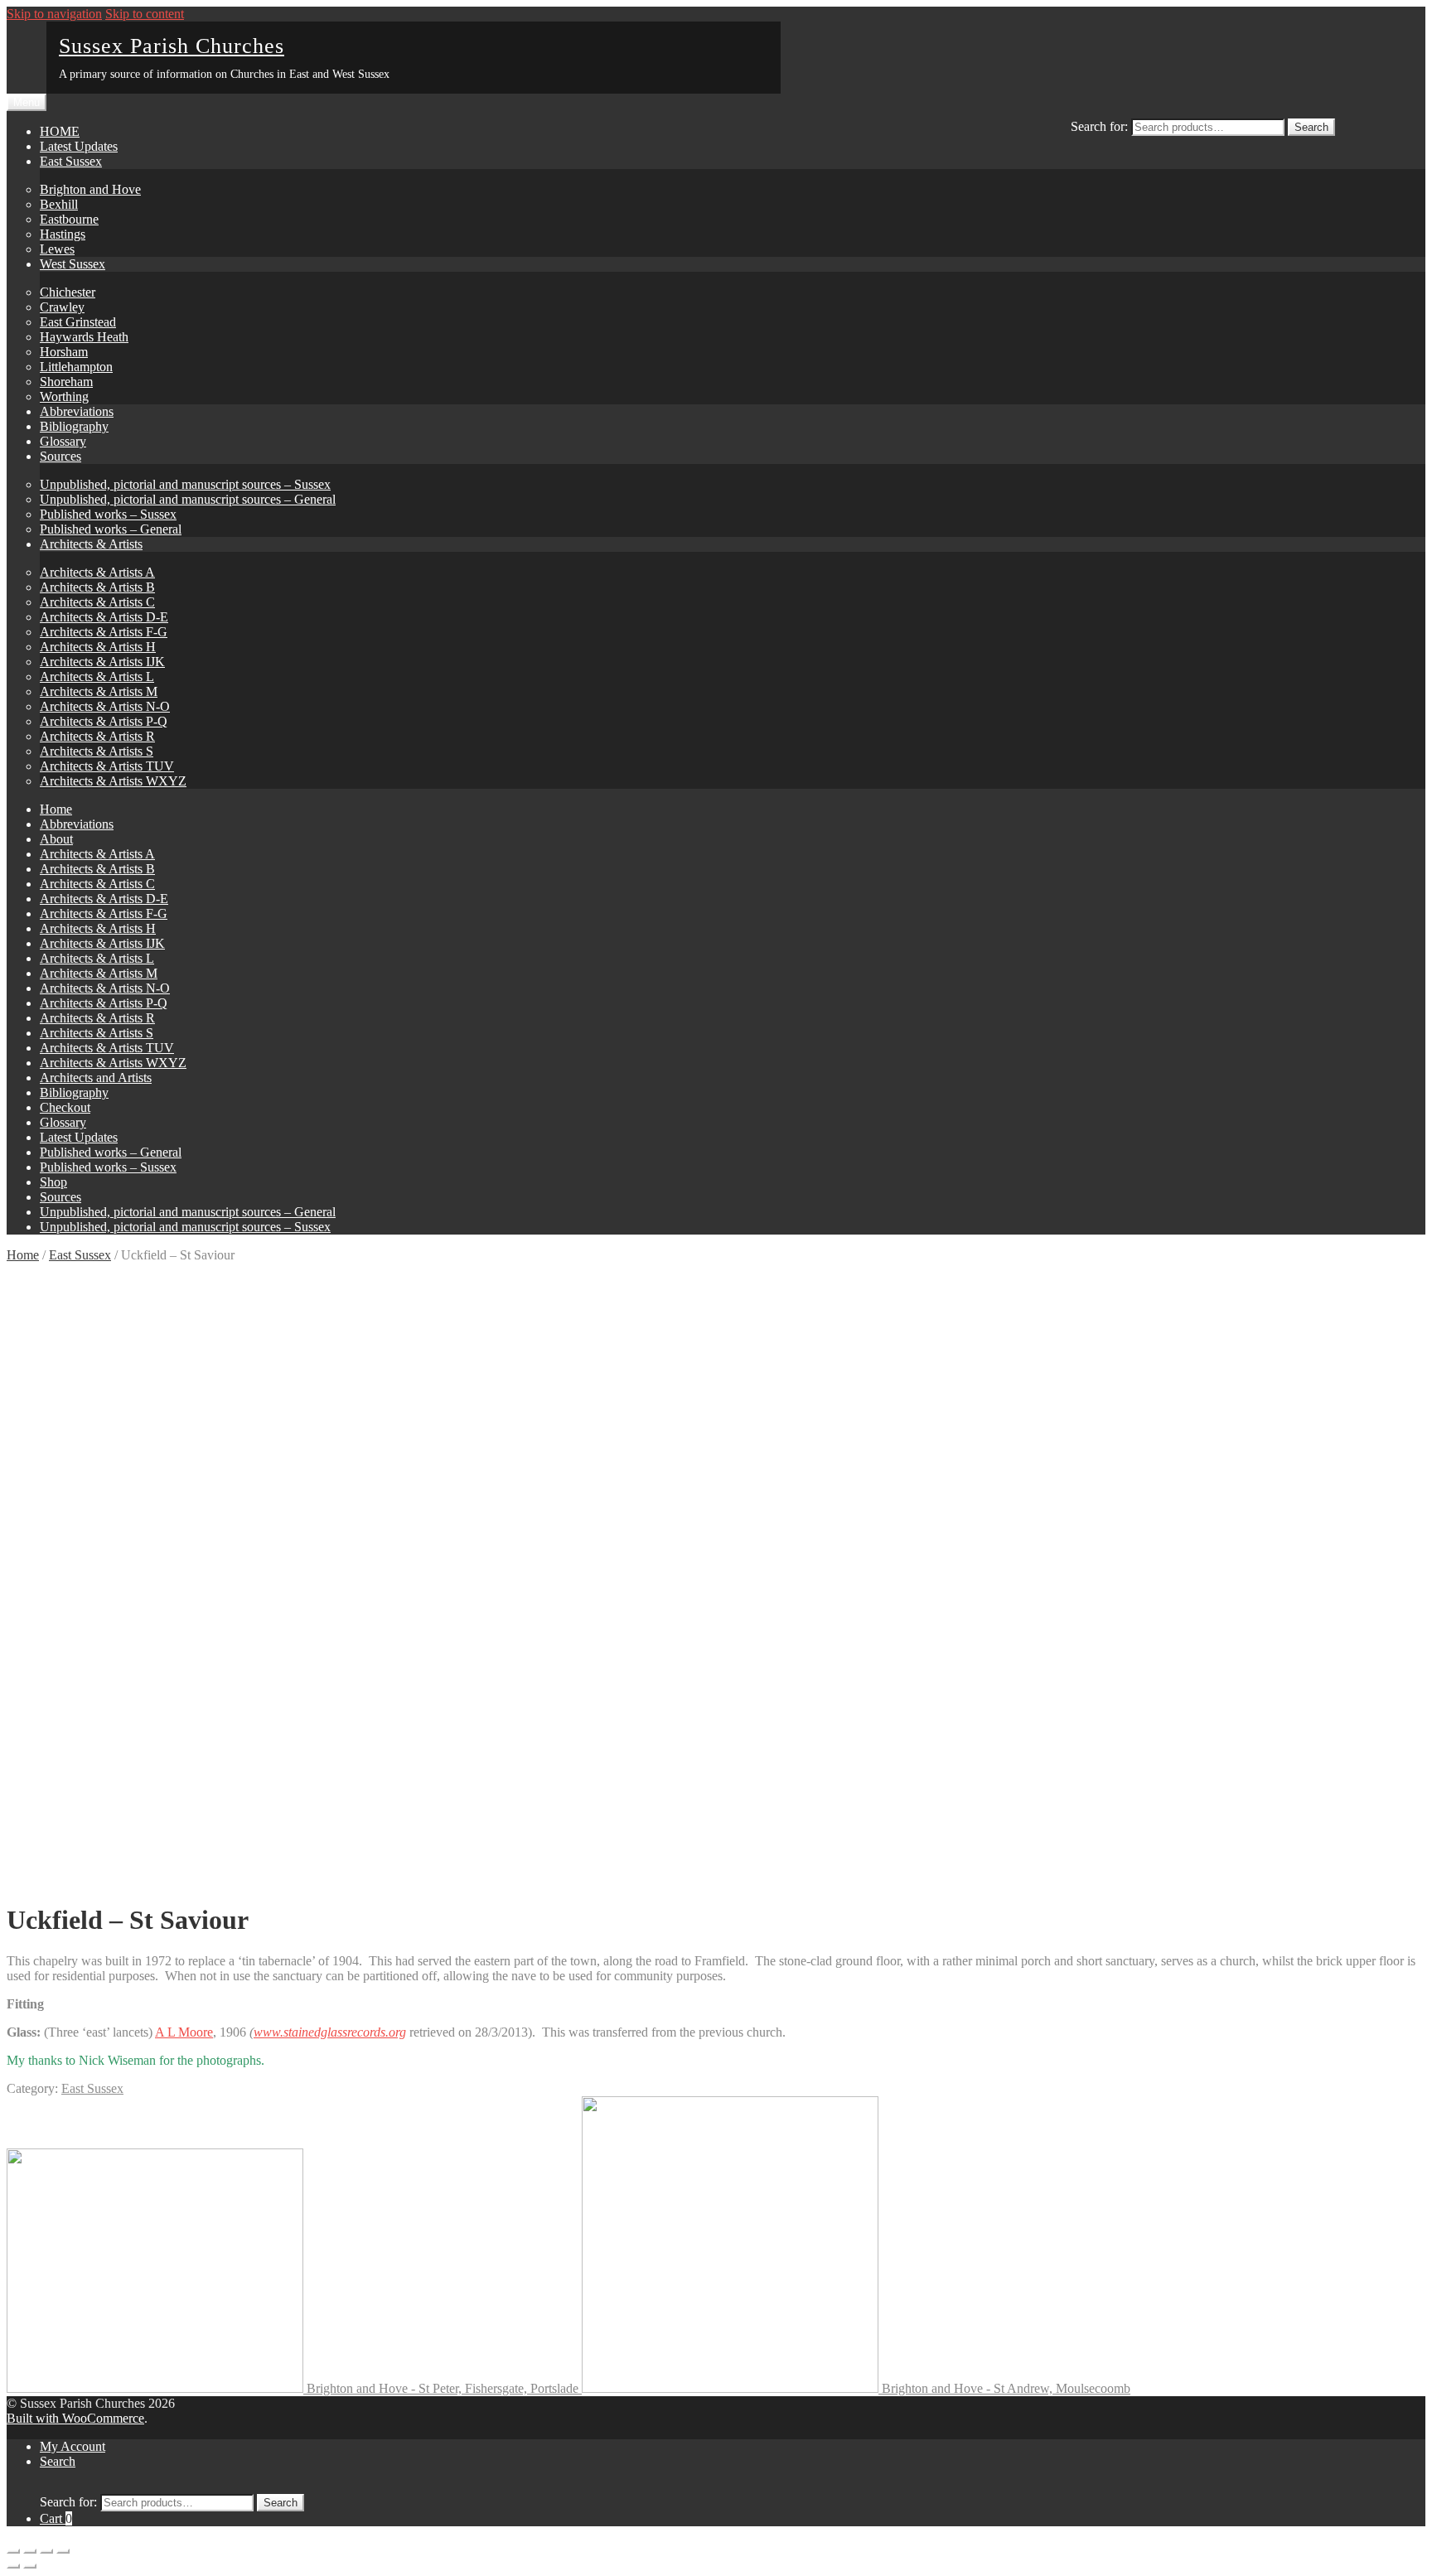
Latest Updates (79, 146)
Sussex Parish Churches (172, 46)
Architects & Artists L (97, 677)
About (56, 839)
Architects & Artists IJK (102, 662)
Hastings (63, 234)
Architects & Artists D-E (104, 617)
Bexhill (59, 204)
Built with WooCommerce (75, 2418)
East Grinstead (78, 322)
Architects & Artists (91, 544)
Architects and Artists (96, 1078)
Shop (53, 1182)
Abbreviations (77, 411)
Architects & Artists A (97, 572)
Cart (56, 2518)
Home (56, 809)
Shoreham (66, 382)
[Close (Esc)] (13, 2551)
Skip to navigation (54, 14)
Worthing (64, 396)
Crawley (62, 307)
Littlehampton (76, 367)
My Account (73, 2446)
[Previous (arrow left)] (13, 2566)
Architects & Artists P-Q (104, 721)
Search (1311, 127)
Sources (60, 456)
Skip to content (145, 14)
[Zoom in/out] (63, 2551)
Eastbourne (69, 219)
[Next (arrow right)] (30, 2566)
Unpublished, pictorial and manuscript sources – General (188, 499)
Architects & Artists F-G (104, 632)
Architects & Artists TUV (107, 766)
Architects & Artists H (98, 647)
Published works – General (111, 529)
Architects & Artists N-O (105, 706)
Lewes (57, 249)
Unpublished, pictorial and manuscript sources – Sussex (185, 484)
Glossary (63, 441)
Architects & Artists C (97, 602)
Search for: (1099, 126)
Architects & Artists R (97, 736)
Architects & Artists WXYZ (113, 781)
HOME (60, 131)
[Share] (30, 2551)
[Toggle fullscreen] (46, 2551)
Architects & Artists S (97, 751)
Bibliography (74, 426)
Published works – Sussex (108, 514)
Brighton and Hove (90, 189)
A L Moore (184, 2032)
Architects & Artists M (99, 691)
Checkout (65, 1107)
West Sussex (73, 264)
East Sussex (71, 161)
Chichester (68, 292)
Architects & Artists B (97, 587)
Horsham (64, 352)
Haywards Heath (84, 337)
